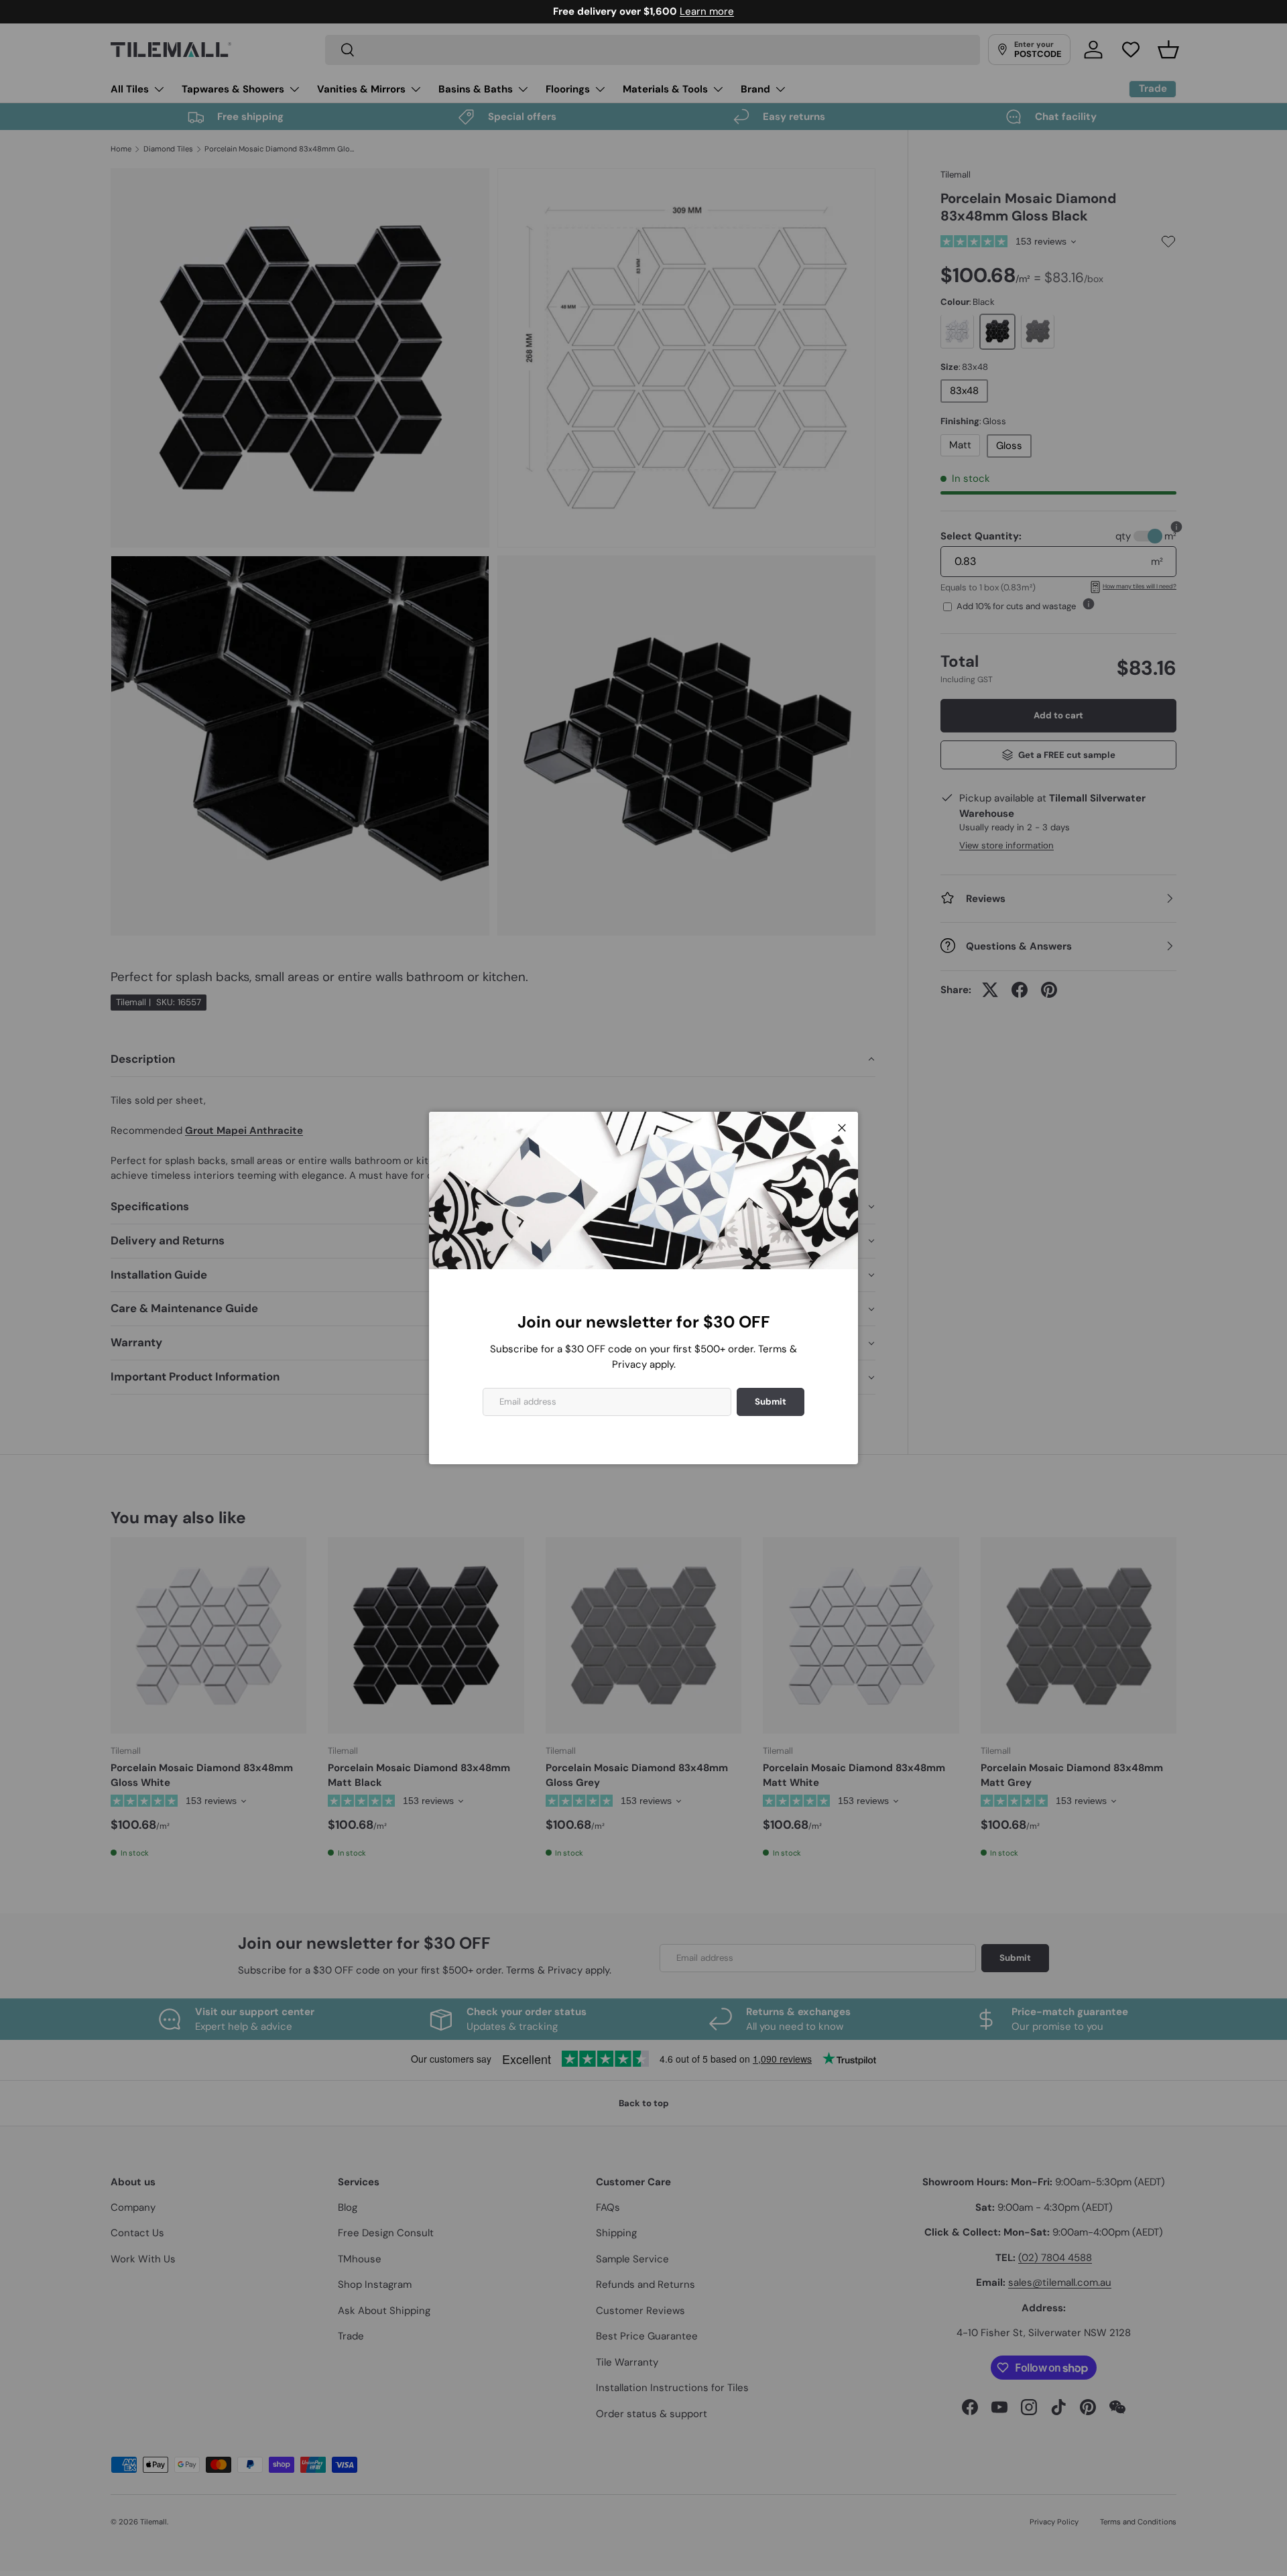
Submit (771, 1402)
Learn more (707, 11)
